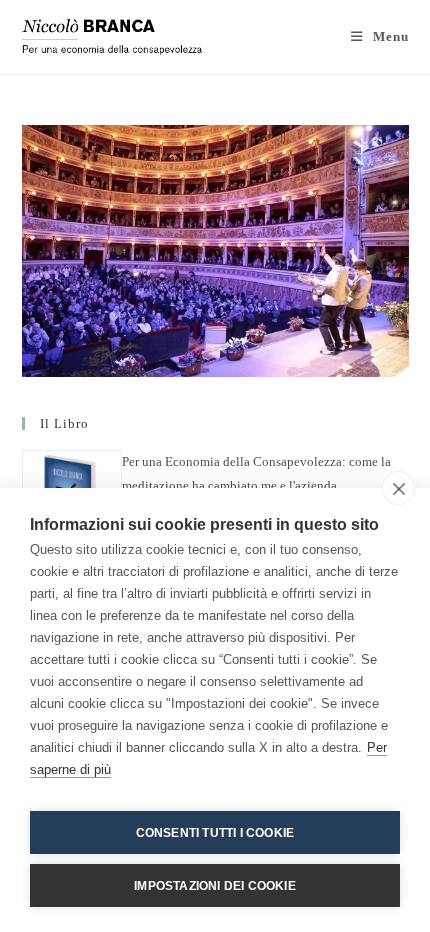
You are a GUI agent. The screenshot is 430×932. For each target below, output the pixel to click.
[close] (398, 488)
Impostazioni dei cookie (215, 886)
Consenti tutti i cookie (215, 833)
